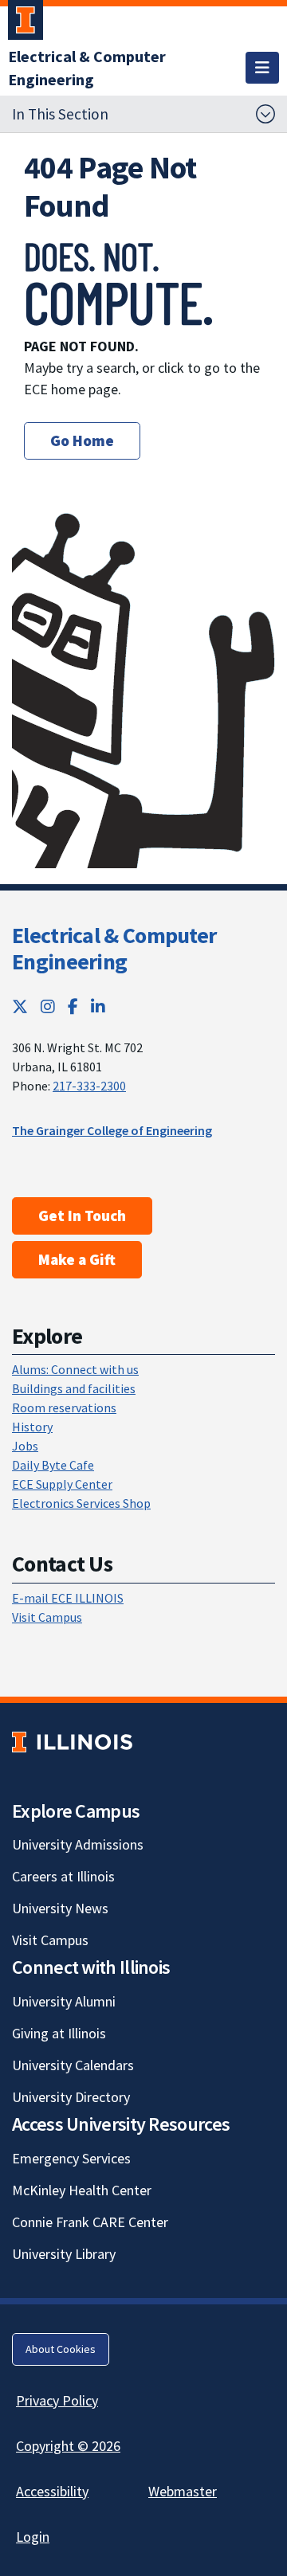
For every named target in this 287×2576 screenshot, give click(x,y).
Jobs (25, 1446)
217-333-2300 (89, 1086)
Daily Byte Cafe (53, 1465)
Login (33, 2537)
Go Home (82, 440)
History (32, 1427)
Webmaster (183, 2491)
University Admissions (78, 1844)
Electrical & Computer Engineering (114, 949)
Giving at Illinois (59, 2033)
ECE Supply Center (62, 1484)
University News (60, 1908)
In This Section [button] (60, 114)
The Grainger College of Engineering (112, 1130)
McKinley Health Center (82, 2190)
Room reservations (64, 1407)
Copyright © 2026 (68, 2446)
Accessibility (52, 2491)
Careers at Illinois (63, 1876)
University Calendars (73, 2065)
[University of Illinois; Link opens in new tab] (72, 1742)
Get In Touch (82, 1216)
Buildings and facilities (74, 1388)
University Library (64, 2254)
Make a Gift (77, 1259)
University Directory (71, 2097)
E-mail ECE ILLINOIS (68, 1598)
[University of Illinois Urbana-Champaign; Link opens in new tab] (26, 23)
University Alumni (64, 2001)
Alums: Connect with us (75, 1369)
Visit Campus (47, 1617)
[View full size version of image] (253, 248)
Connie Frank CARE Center (90, 2222)
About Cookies (61, 2349)
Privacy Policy (57, 2400)
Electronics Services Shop (81, 1503)
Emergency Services (71, 2158)
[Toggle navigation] (262, 68)
